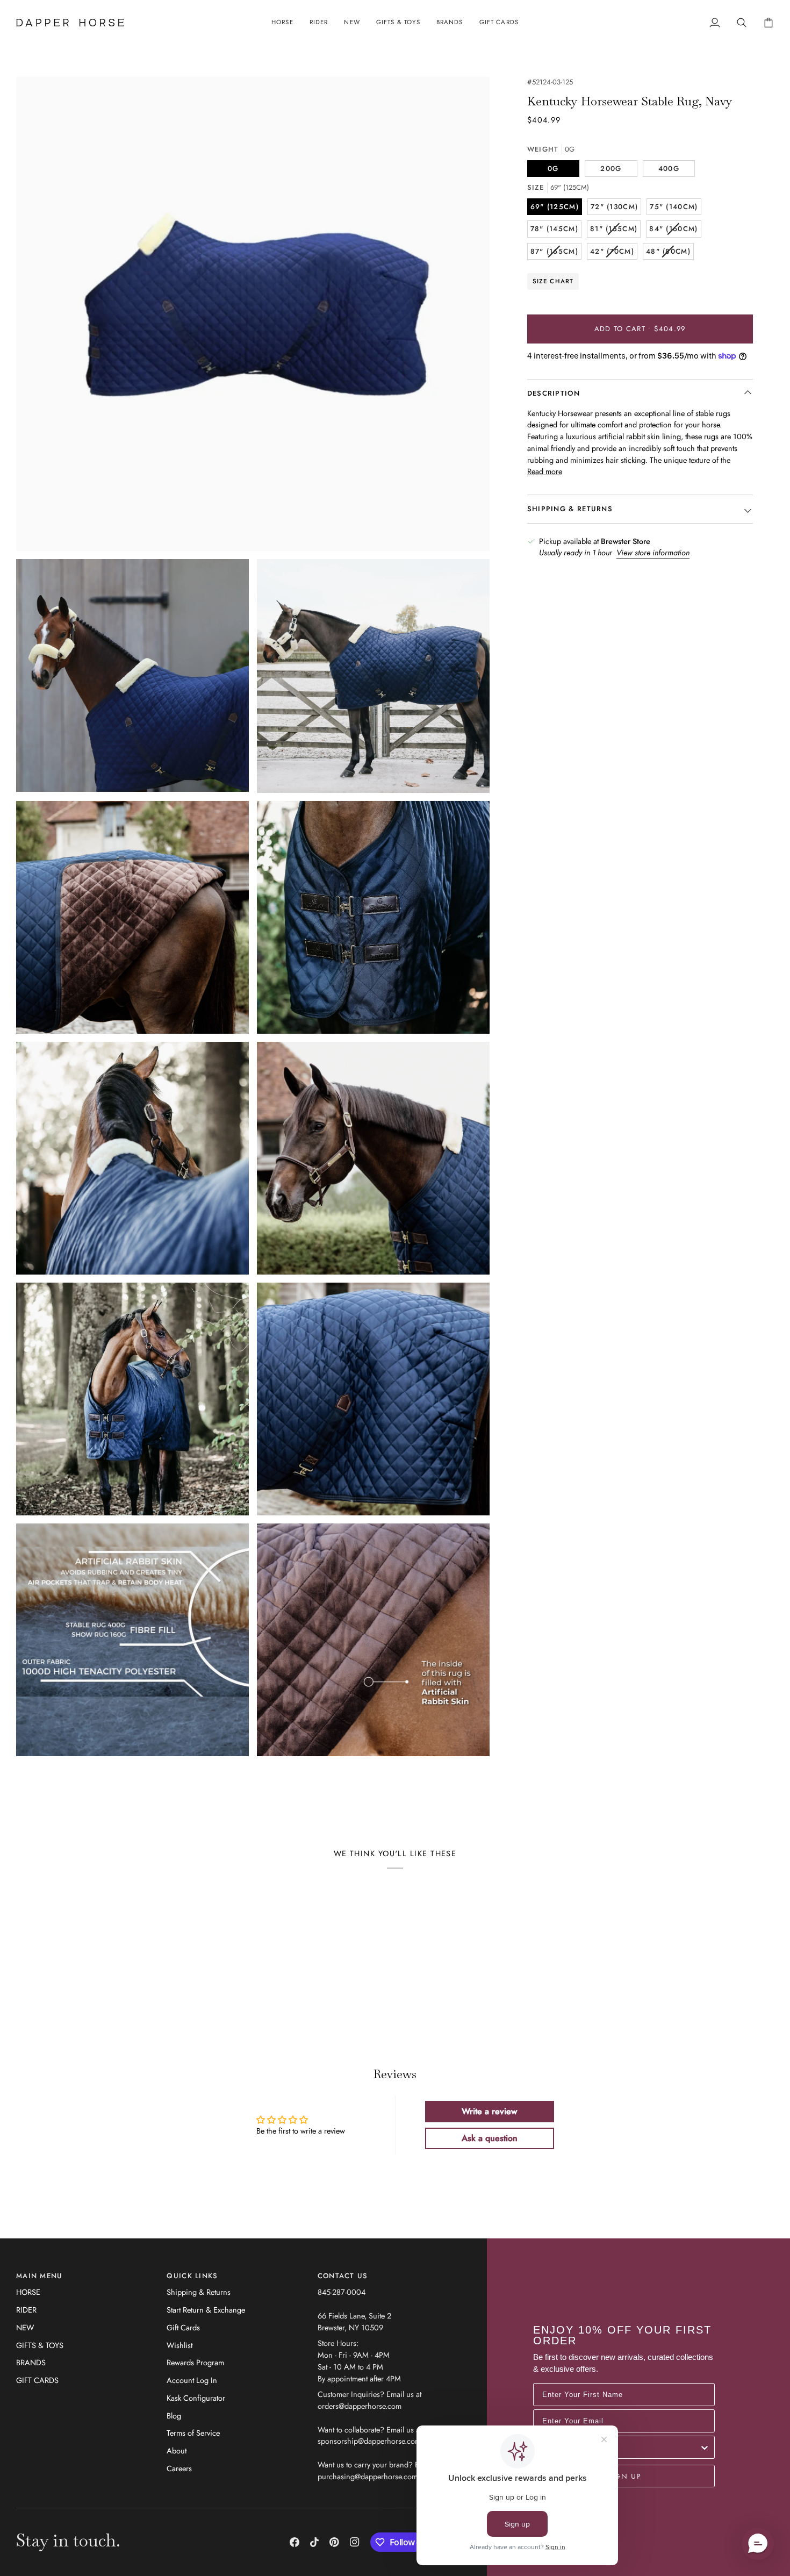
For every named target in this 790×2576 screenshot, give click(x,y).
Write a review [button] (489, 2111)
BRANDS (31, 2362)
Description (554, 393)
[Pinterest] (334, 2542)
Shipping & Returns (199, 2292)
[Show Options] (705, 2447)
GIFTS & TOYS (40, 2345)
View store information (653, 552)
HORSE (28, 2292)
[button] (282, 23)
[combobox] (621, 2447)
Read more (545, 471)
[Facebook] (295, 2542)
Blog (174, 2416)
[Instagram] (355, 2542)
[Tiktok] (314, 2542)
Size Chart (553, 281)
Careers (179, 2468)
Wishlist (179, 2345)
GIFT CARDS (37, 2380)
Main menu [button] (39, 2276)
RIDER (26, 2310)
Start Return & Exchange (206, 2310)
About (177, 2450)
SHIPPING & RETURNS (570, 509)
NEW (25, 2327)
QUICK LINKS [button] (192, 2276)
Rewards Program (195, 2362)
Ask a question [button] (490, 2138)
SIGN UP (624, 2476)
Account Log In (192, 2380)
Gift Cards (183, 2327)
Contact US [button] (343, 2276)
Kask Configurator (196, 2398)
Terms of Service (193, 2433)
